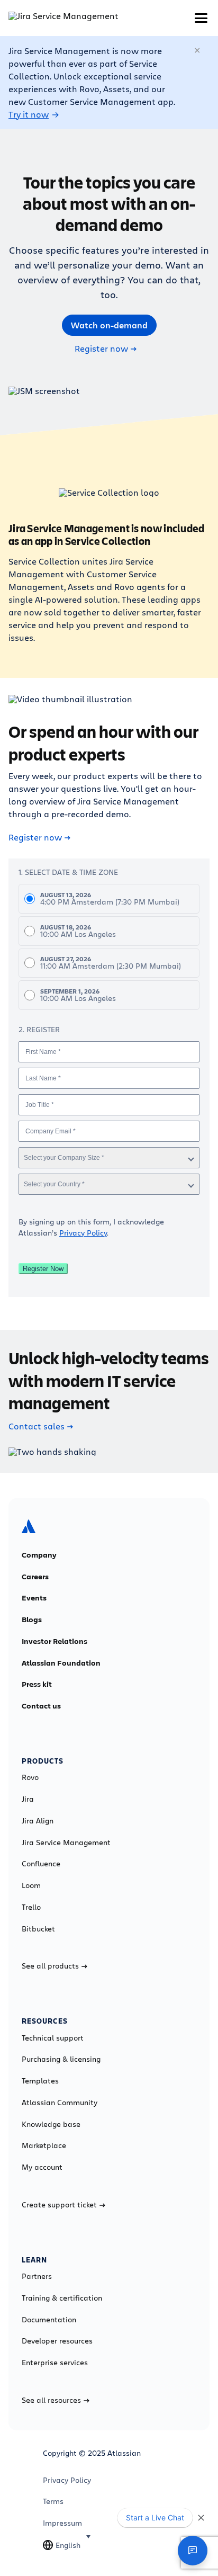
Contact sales (37, 1426)
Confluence (41, 1864)
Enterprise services (55, 2363)
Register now (101, 348)
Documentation (49, 2320)
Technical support (53, 2038)
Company (39, 1555)
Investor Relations (54, 1641)
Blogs (32, 1620)
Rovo (30, 1777)
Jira (28, 1799)
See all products (50, 1966)
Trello (31, 1907)
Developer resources (57, 2341)
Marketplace (44, 2145)
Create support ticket (59, 2205)
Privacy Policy (83, 1233)
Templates (40, 2081)
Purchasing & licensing (61, 2059)
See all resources (51, 2400)
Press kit (37, 1684)
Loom (31, 1885)
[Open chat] (193, 2551)
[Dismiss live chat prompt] (201, 2518)
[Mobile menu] (201, 18)
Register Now (43, 1269)
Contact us (41, 1706)
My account (42, 2167)
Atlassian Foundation (61, 1663)
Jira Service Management (66, 1842)
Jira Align (38, 1821)
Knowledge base (51, 2124)
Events (34, 1598)
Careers (35, 1577)
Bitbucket (38, 1929)
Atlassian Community (60, 2103)
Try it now (29, 114)
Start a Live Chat (155, 2517)
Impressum (62, 2523)
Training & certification (62, 2298)
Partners (37, 2276)
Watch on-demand (109, 325)
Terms (53, 2501)
